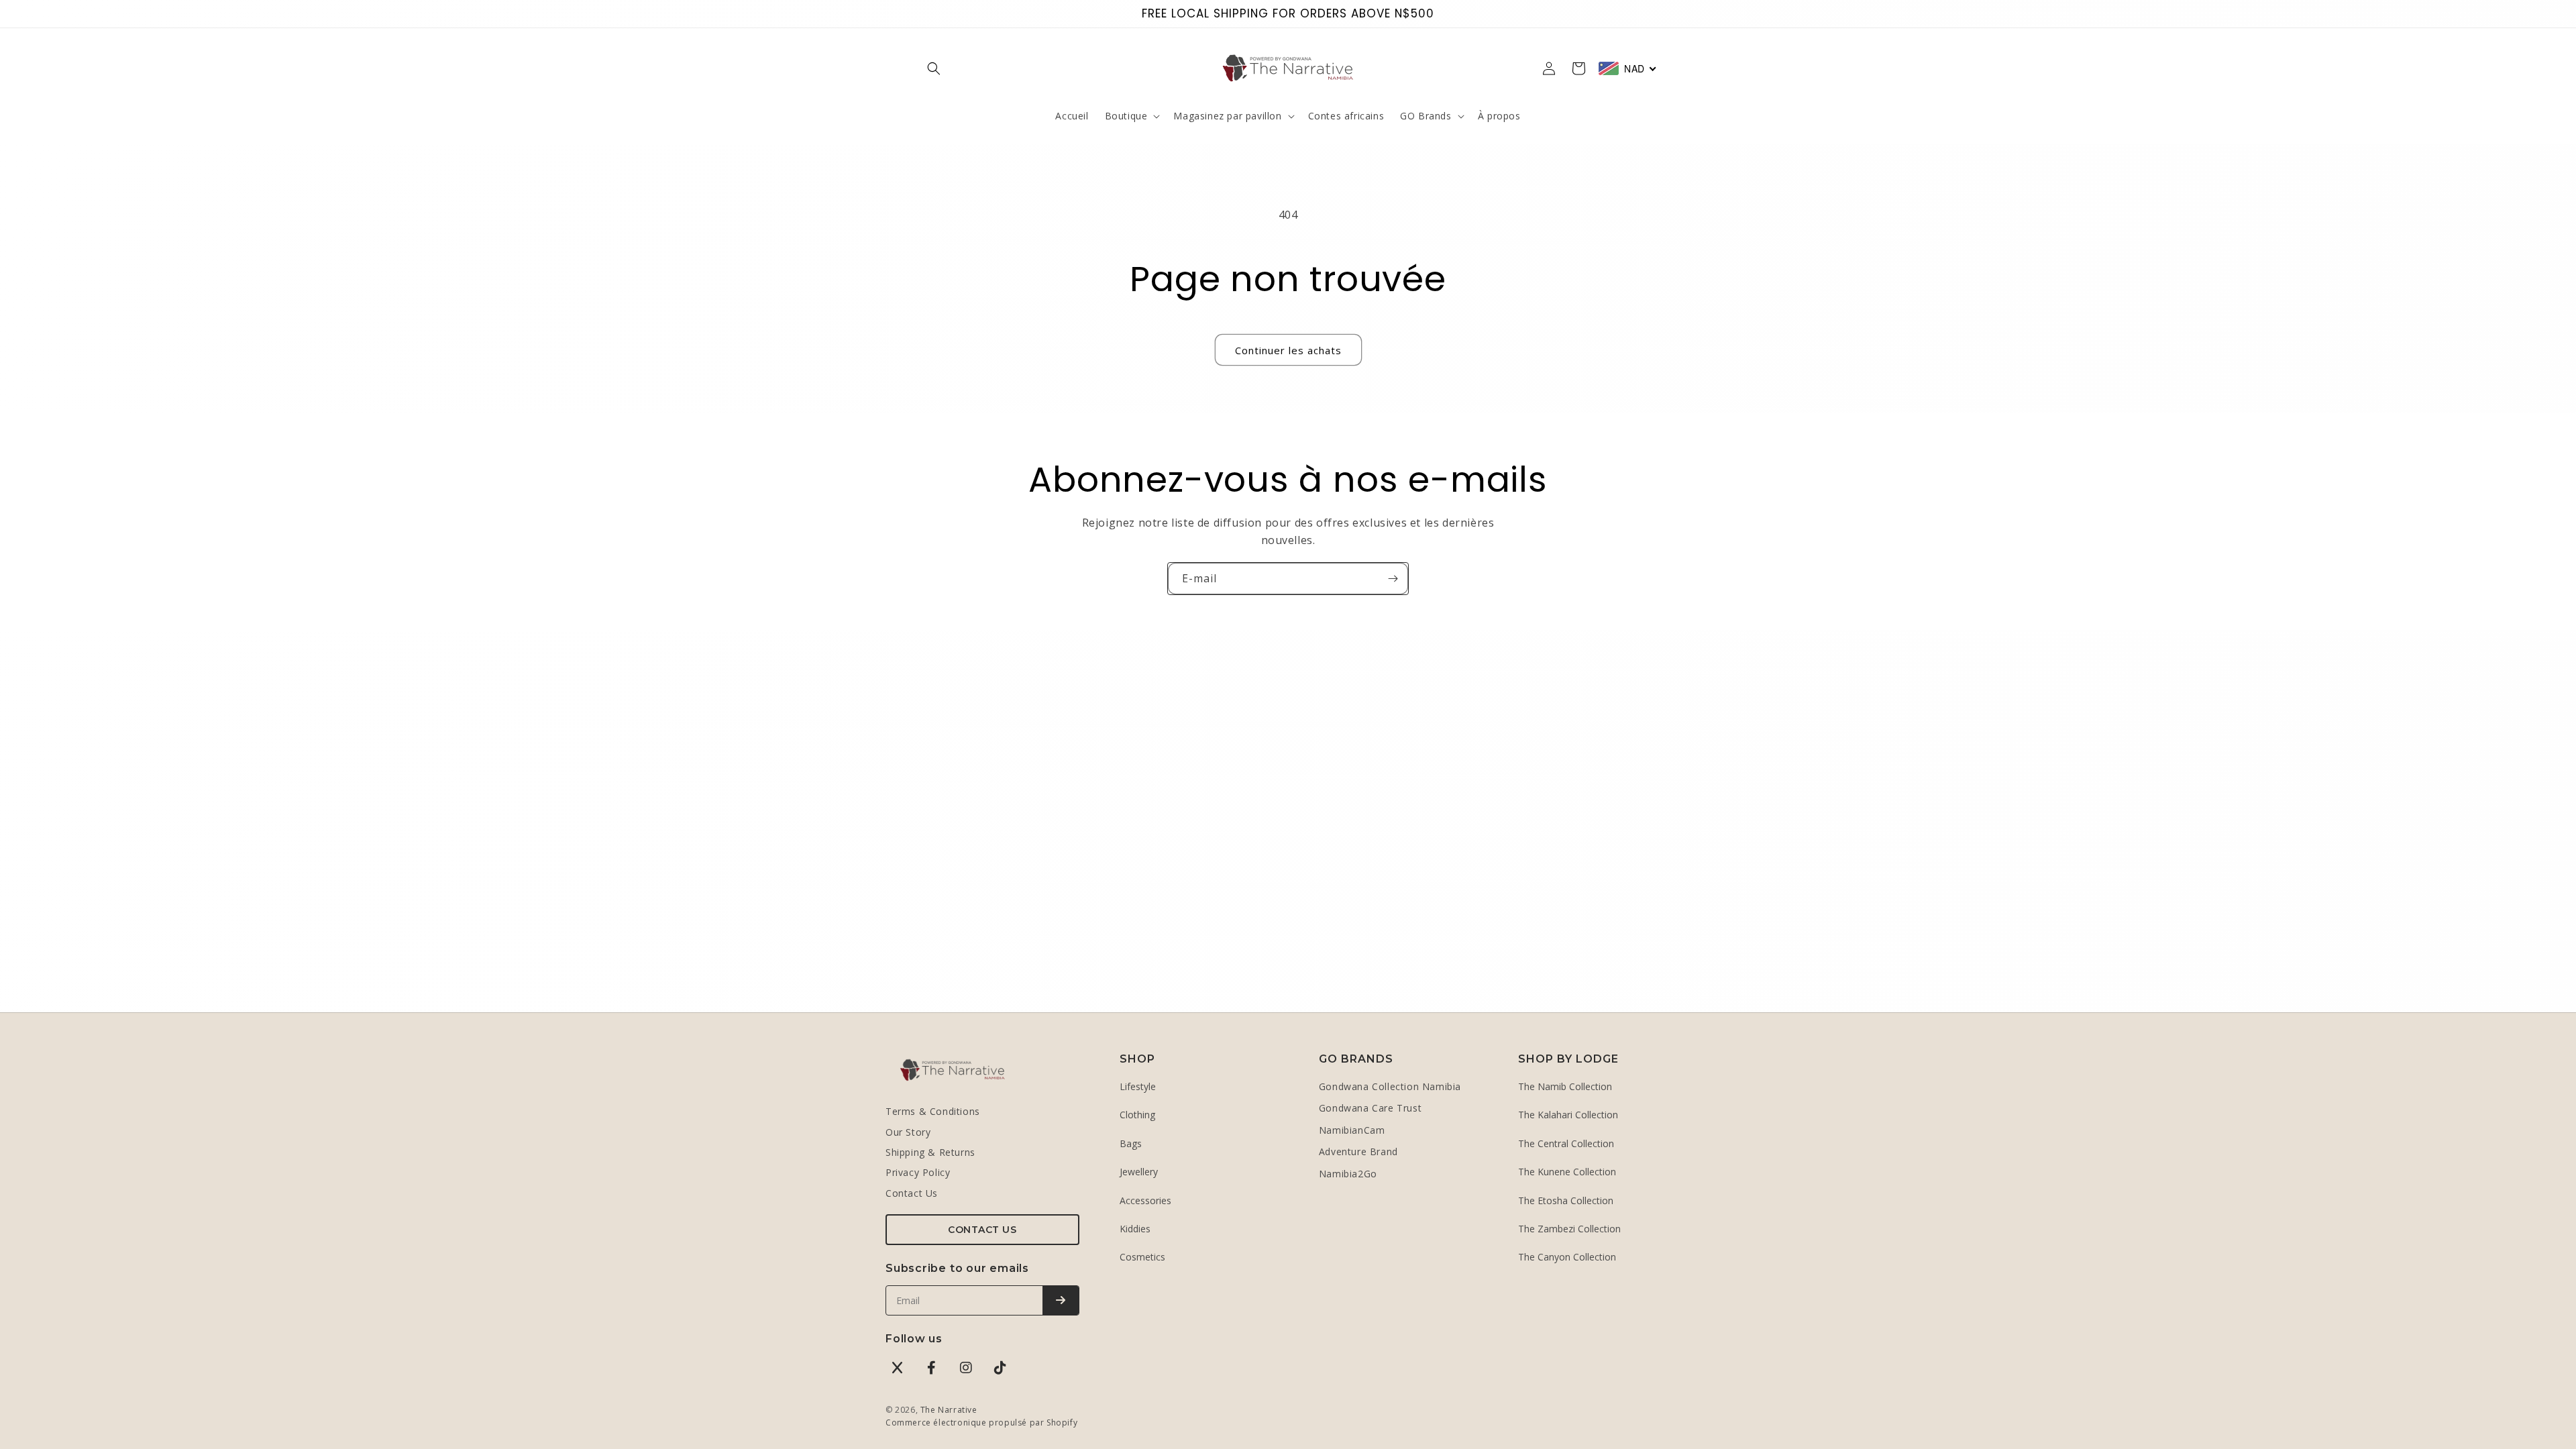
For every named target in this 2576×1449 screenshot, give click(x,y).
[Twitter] (898, 1368)
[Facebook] (932, 1368)
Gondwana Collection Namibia (1390, 1086)
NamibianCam (1352, 1130)
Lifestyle (1138, 1086)
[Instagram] (966, 1368)
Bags (1131, 1143)
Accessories (1145, 1200)
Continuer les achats (1288, 350)
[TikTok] (1000, 1368)
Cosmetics (1142, 1257)
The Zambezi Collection (1569, 1229)
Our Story (908, 1132)
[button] (934, 68)
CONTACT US (982, 1230)
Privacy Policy (918, 1172)
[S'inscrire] (1393, 579)
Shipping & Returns (930, 1152)
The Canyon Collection (1567, 1257)
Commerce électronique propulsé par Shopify (981, 1423)
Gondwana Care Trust (1370, 1108)
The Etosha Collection (1566, 1200)
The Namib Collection (1565, 1086)
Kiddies (1135, 1229)
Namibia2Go (1348, 1174)
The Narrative (949, 1410)
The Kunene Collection (1567, 1172)
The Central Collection (1566, 1143)
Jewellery (1139, 1172)
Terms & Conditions (933, 1111)
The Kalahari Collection (1568, 1115)
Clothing (1137, 1115)
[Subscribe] (1061, 1300)
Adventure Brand (1358, 1151)
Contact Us (912, 1193)
